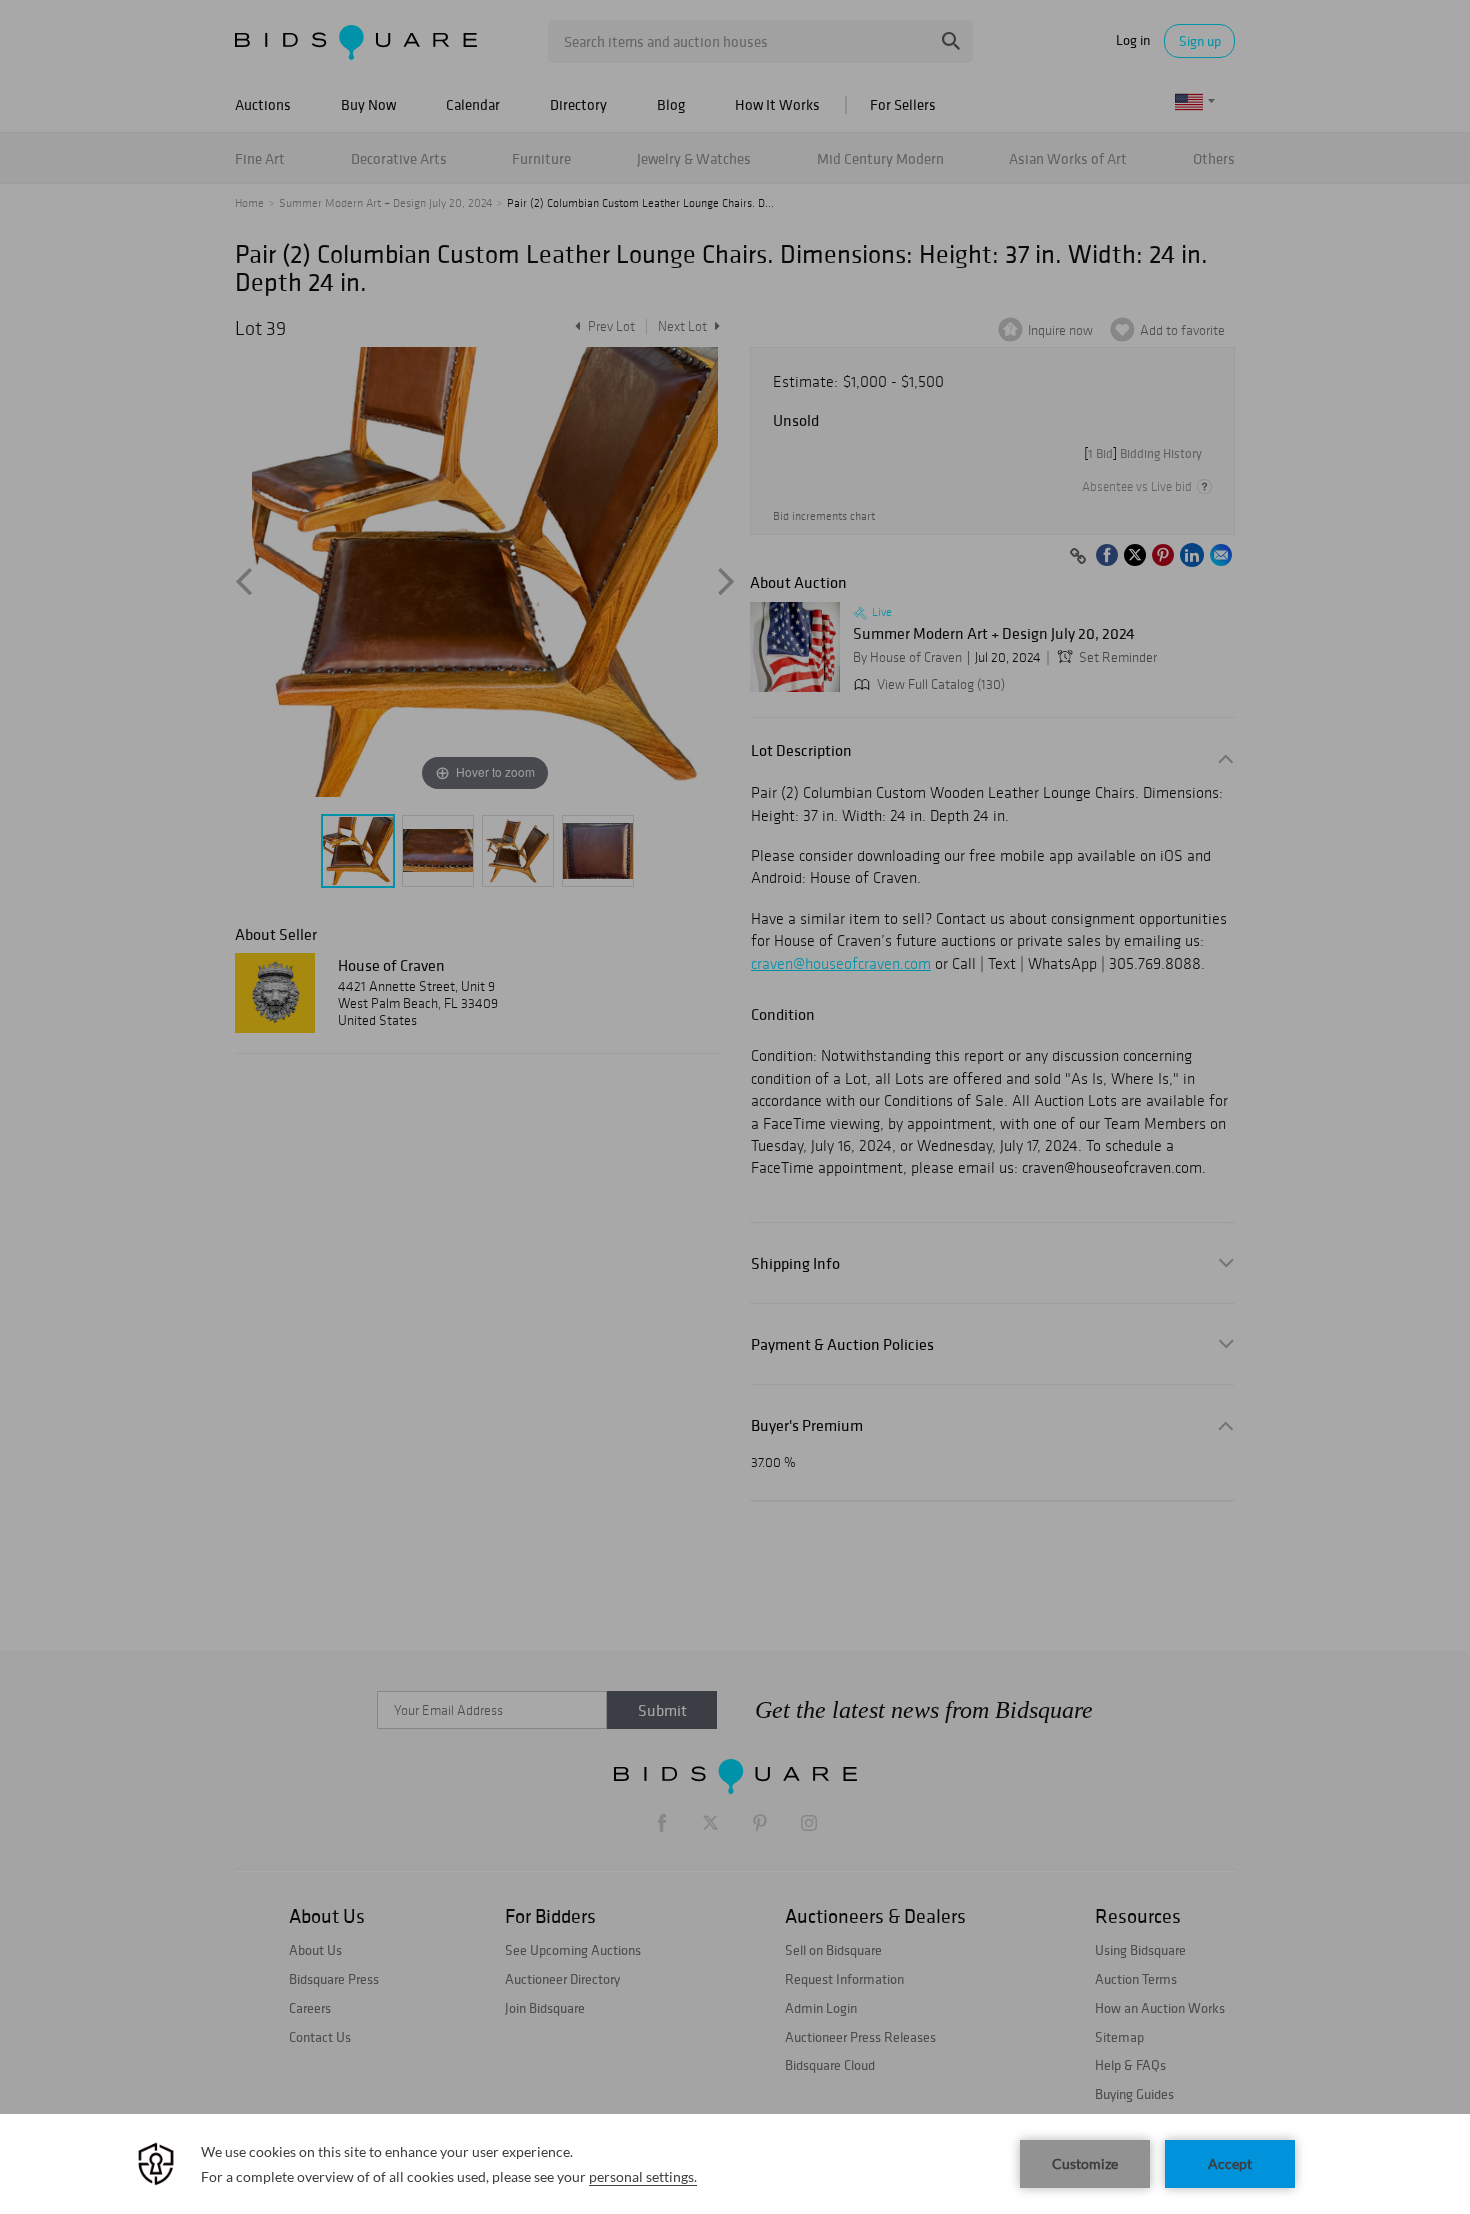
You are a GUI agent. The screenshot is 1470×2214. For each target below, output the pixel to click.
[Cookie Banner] (735, 2164)
